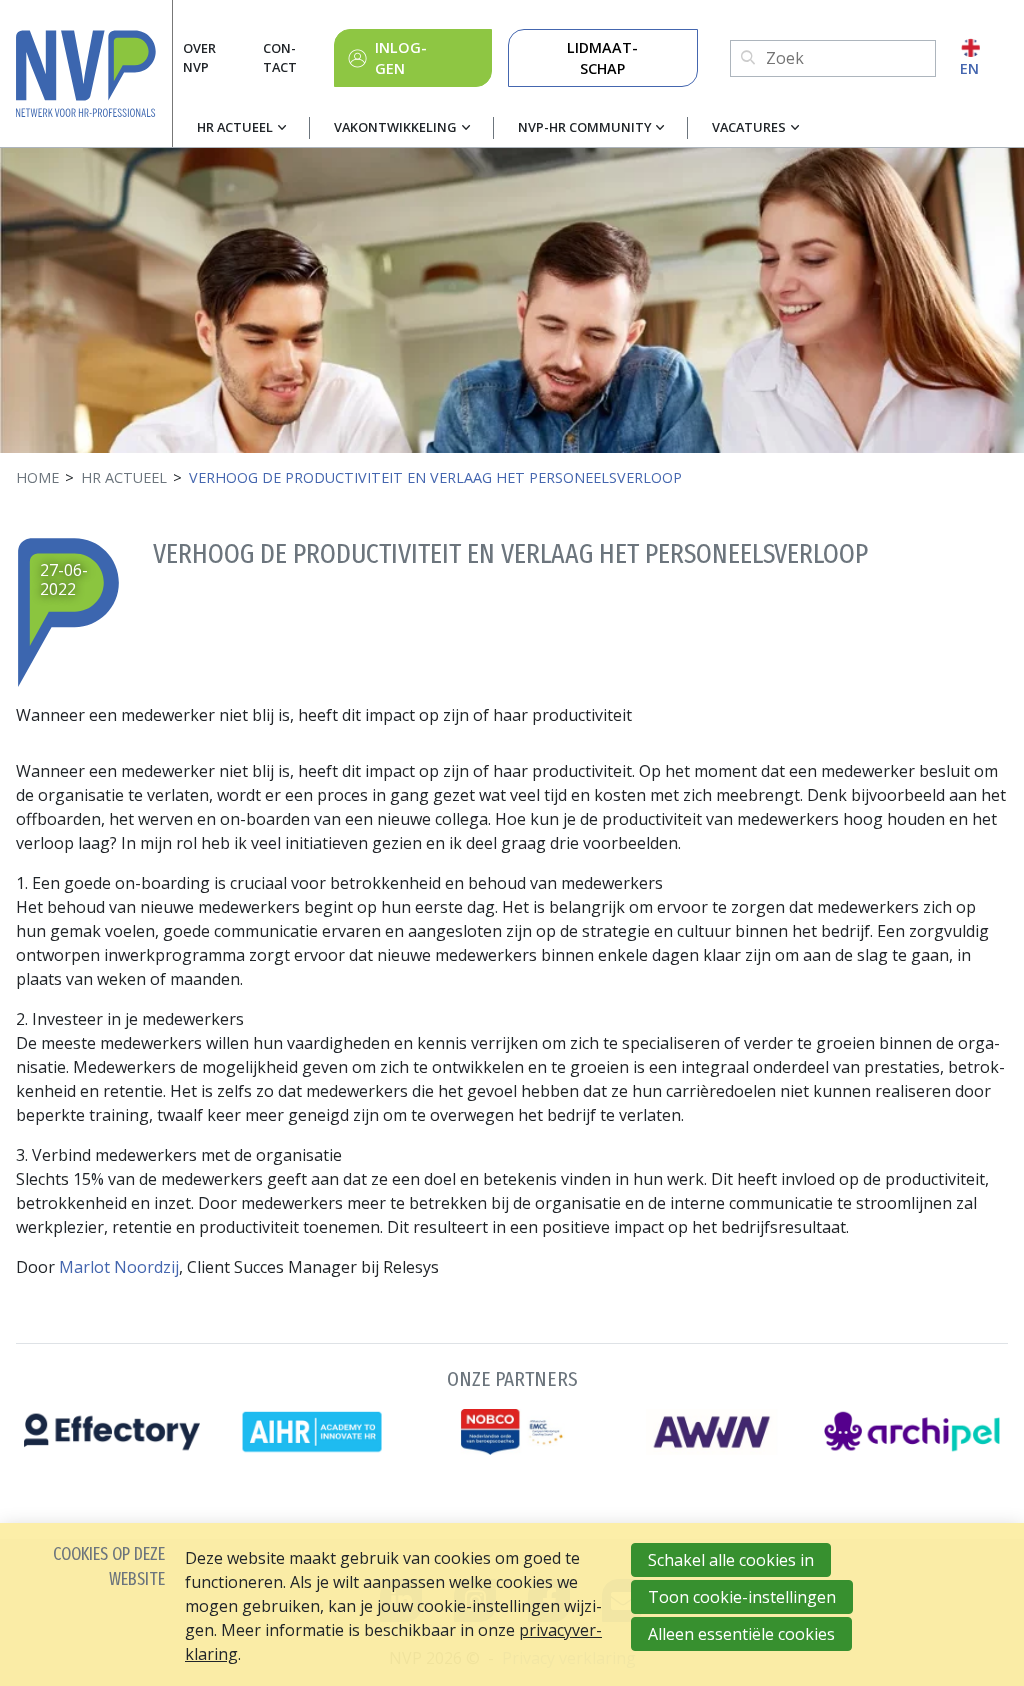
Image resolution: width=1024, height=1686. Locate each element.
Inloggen (401, 58)
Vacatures (749, 127)
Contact (280, 57)
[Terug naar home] (94, 73)
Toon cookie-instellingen (742, 1597)
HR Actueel (235, 127)
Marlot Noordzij (119, 1267)
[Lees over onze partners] (512, 1409)
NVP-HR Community (585, 127)
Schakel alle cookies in (731, 1560)
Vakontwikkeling (395, 127)
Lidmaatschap (602, 58)
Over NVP (199, 57)
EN (969, 68)
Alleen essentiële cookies (741, 1634)
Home (37, 477)
